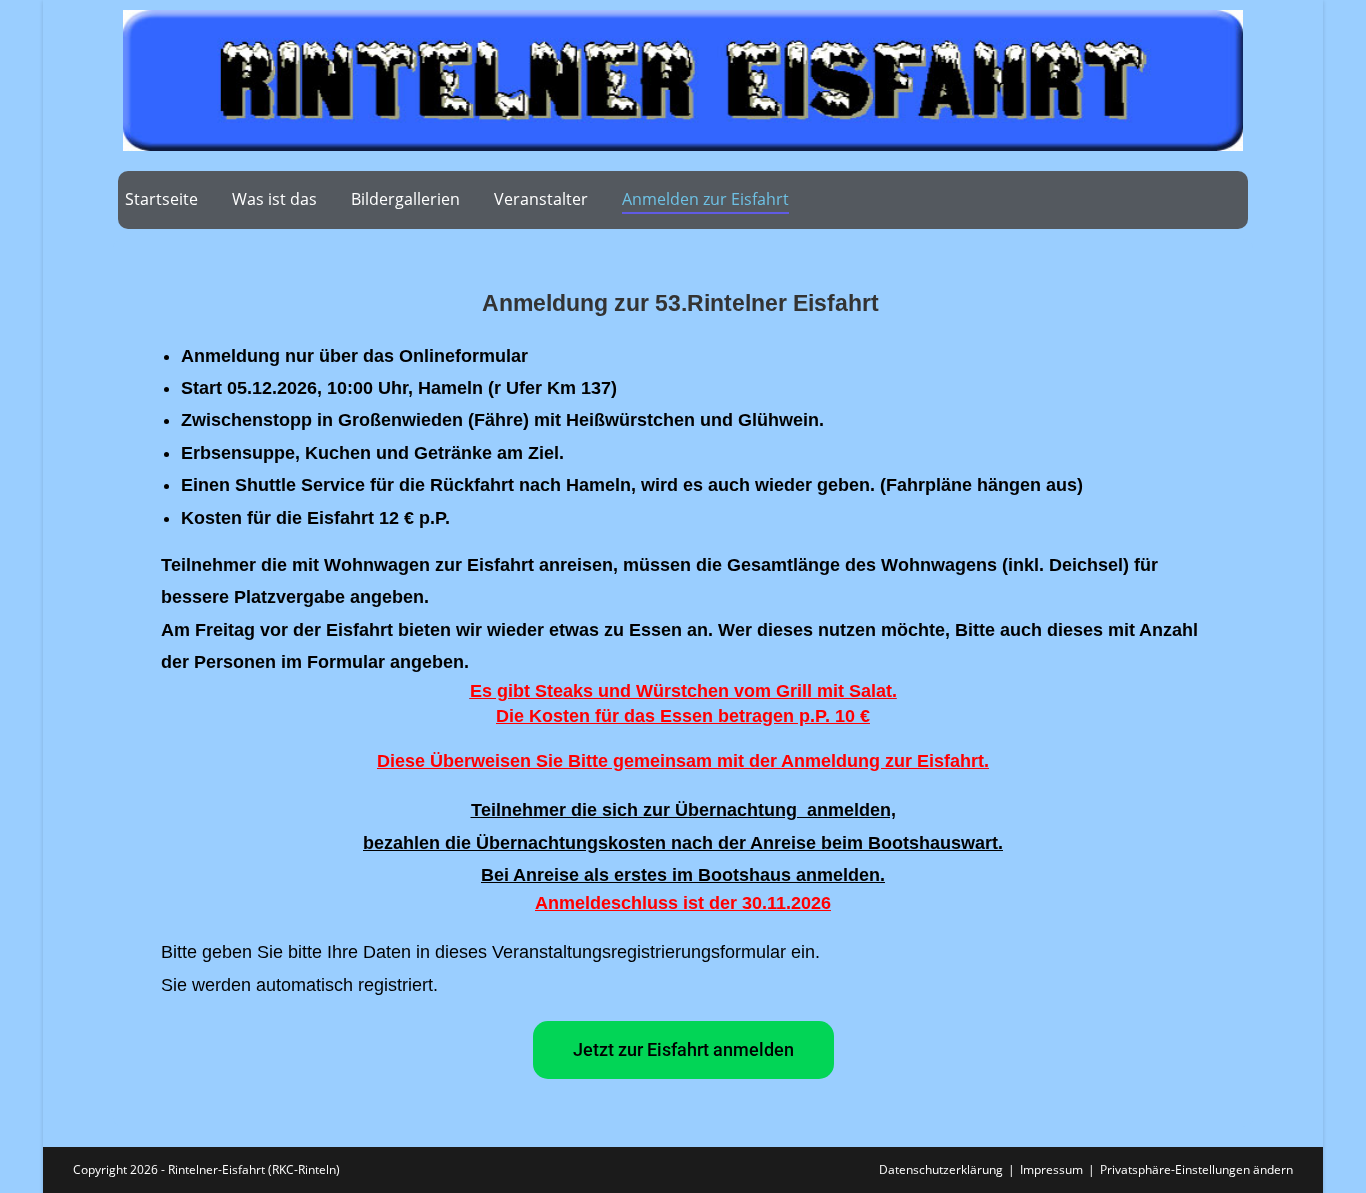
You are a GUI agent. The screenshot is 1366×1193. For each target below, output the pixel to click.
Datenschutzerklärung (941, 1169)
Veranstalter (541, 199)
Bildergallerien (405, 199)
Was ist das (274, 199)
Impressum (1051, 1169)
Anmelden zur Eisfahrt (705, 199)
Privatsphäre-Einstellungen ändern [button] (1196, 1169)
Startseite (161, 199)
